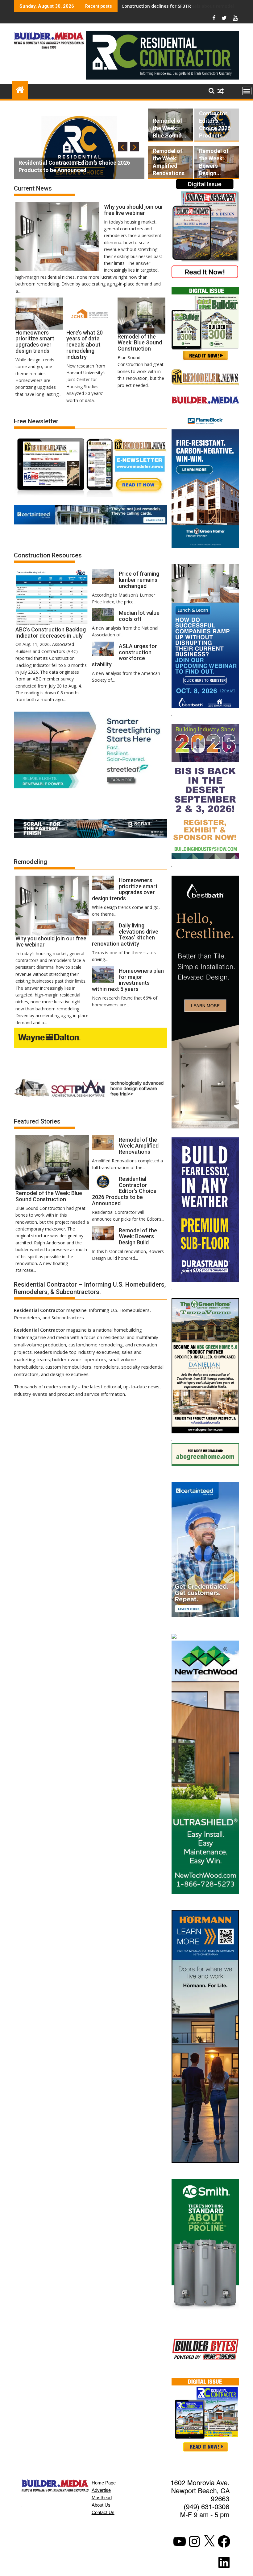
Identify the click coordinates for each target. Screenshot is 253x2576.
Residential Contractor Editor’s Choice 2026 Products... (215, 121)
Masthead (102, 2498)
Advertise (101, 2490)
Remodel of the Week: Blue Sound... (170, 128)
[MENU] (247, 91)
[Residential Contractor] (20, 89)
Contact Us (103, 2512)
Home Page (104, 2483)
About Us (101, 2505)
